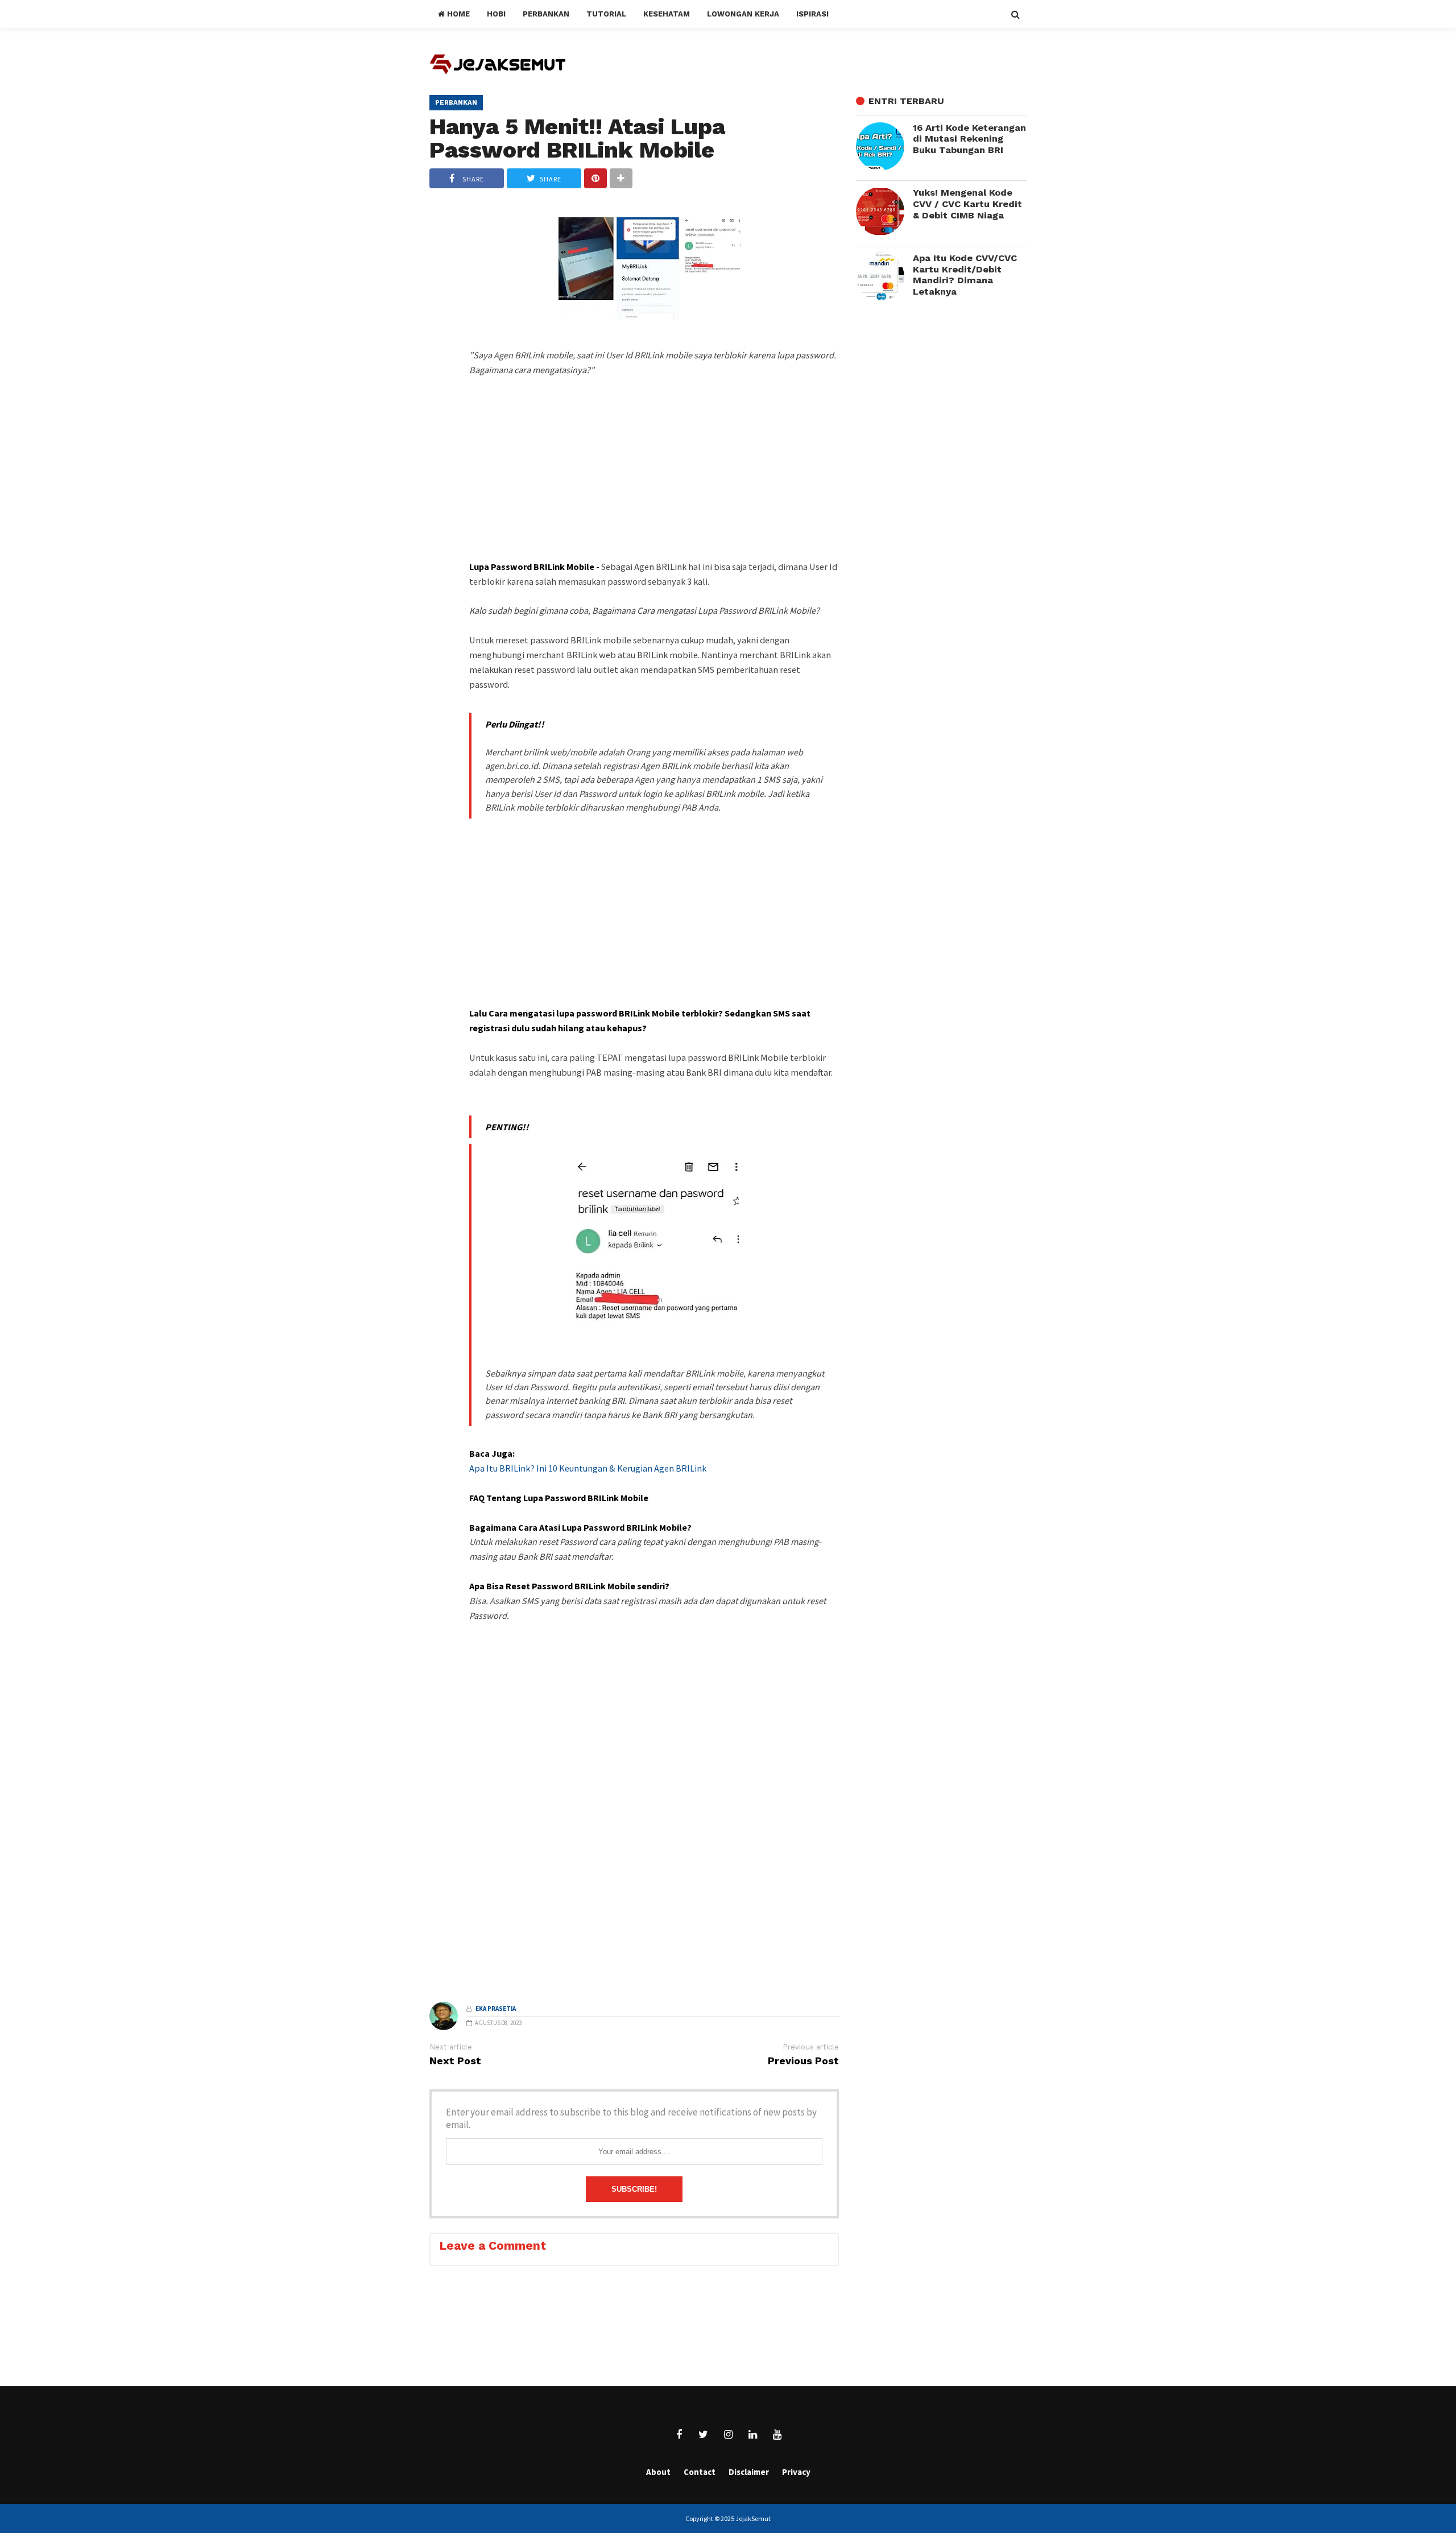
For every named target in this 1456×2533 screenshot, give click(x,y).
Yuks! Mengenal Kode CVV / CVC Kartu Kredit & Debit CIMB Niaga (967, 204)
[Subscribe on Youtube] (777, 2435)
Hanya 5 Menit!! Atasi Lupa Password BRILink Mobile (577, 138)
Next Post (455, 2061)
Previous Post (803, 2061)
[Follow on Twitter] (704, 2435)
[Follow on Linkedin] (752, 2435)
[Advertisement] (654, 489)
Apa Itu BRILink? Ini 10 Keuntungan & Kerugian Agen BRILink (588, 1468)
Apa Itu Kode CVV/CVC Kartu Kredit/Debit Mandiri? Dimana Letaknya (965, 275)
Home (457, 14)
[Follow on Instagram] (728, 2435)
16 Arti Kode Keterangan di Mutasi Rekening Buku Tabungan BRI (969, 139)
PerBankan (456, 102)
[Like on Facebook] (679, 2435)
